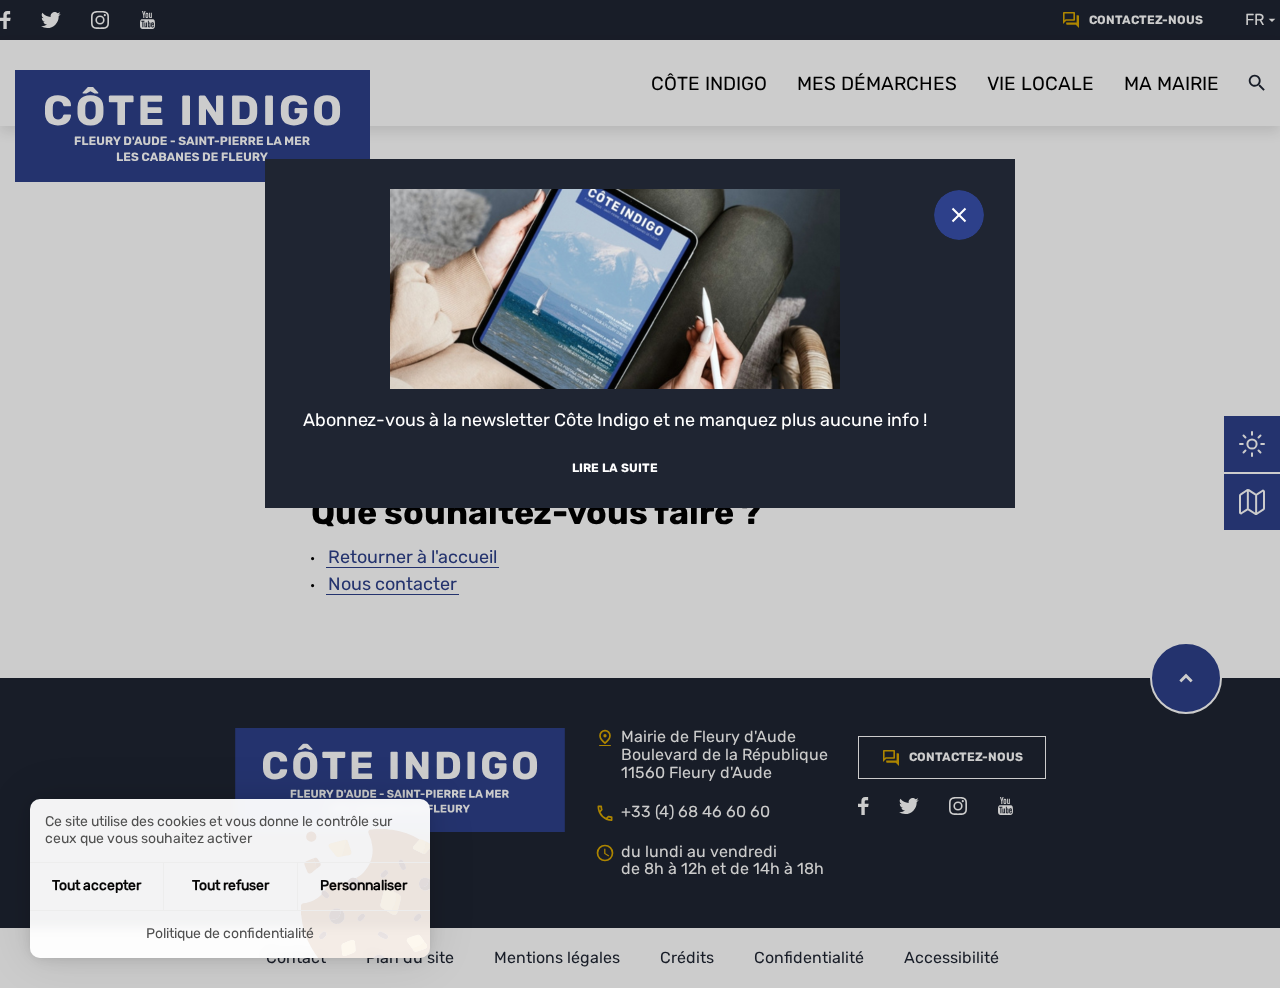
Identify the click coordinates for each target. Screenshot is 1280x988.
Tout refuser (230, 885)
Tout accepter (96, 885)
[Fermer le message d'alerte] (959, 215)
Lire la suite (615, 468)
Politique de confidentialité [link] (230, 933)
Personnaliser (363, 885)
